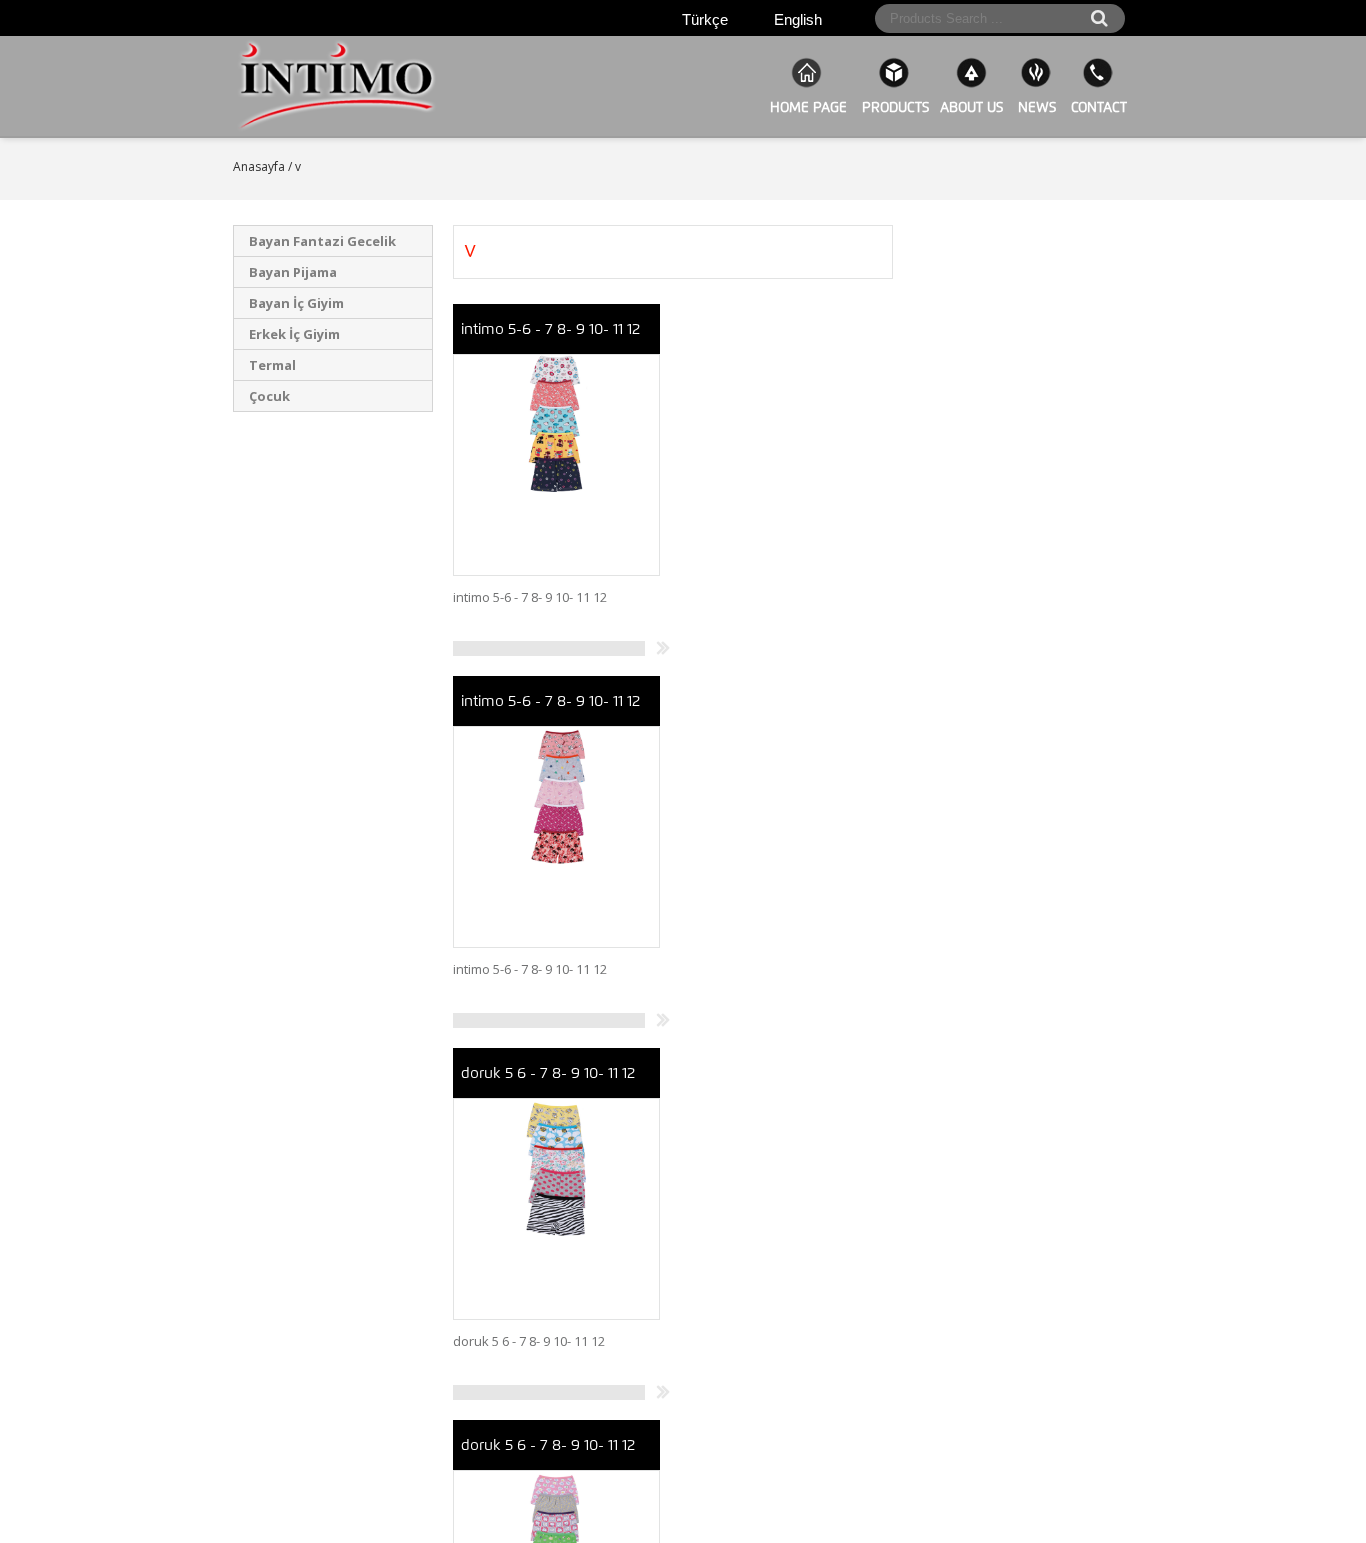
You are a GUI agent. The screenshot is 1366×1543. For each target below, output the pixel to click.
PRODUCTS (893, 107)
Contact (1097, 107)
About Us (971, 107)
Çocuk (269, 396)
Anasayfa (259, 166)
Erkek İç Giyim (294, 334)
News (1035, 107)
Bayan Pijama (293, 272)
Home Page (806, 107)
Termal (272, 365)
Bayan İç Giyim (296, 303)
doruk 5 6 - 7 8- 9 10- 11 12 (548, 1073)
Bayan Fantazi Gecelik (322, 241)
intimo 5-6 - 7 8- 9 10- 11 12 (550, 329)
